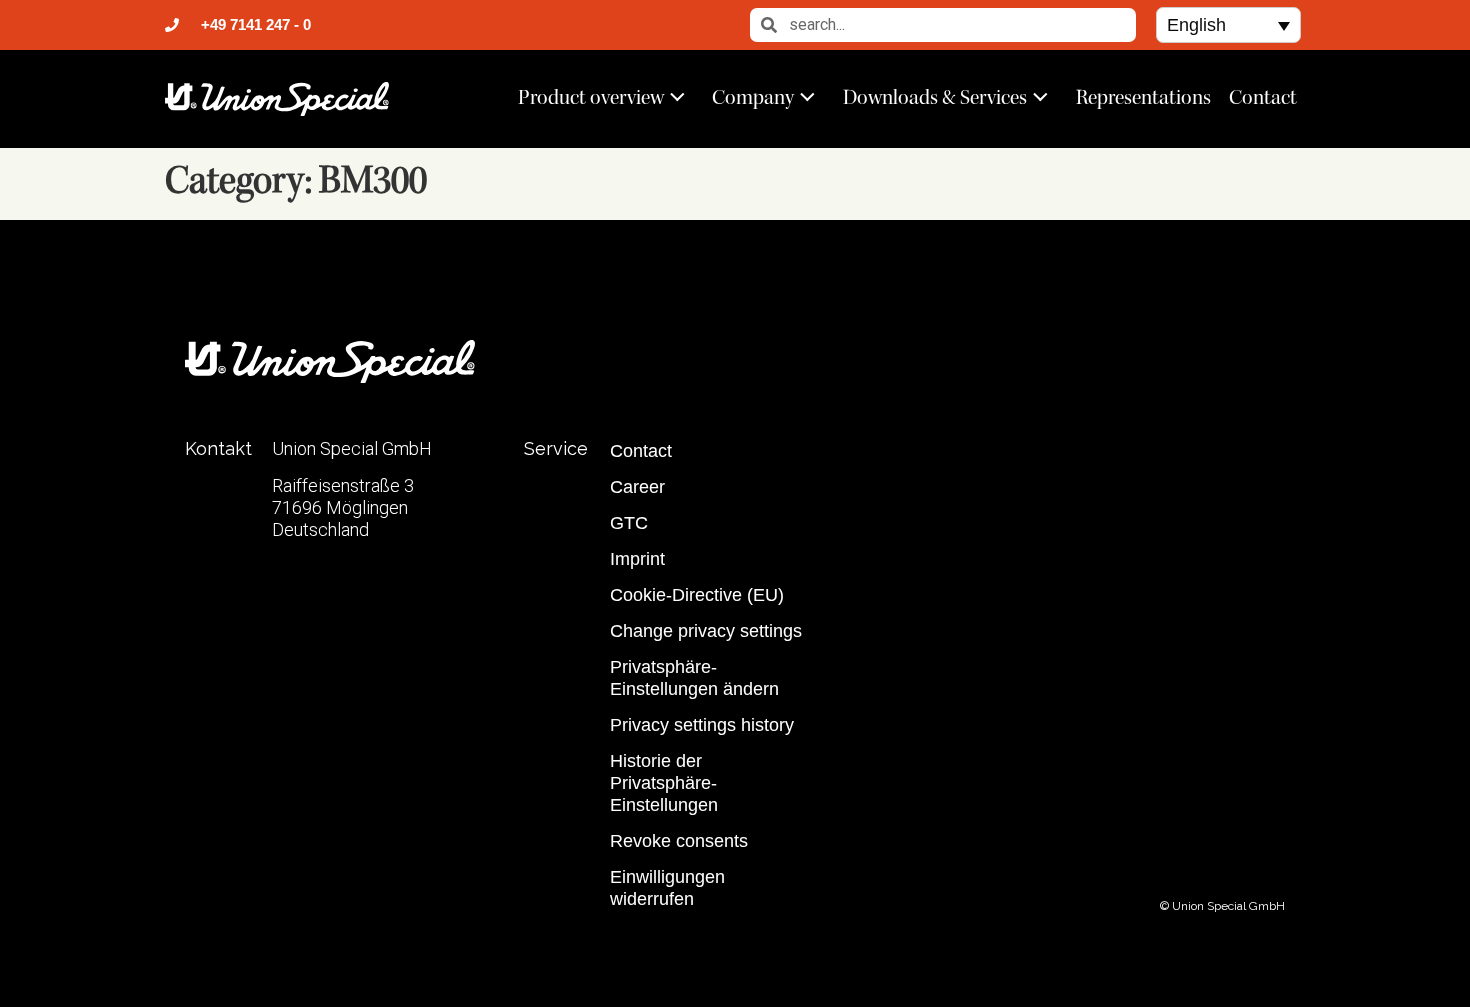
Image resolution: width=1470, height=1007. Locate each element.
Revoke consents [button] (679, 841)
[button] (1228, 24)
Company (753, 97)
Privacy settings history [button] (702, 725)
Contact (1263, 97)
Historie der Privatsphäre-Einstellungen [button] (664, 783)
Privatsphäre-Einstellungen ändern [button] (694, 678)
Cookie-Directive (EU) (697, 595)
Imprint (637, 559)
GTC (629, 523)
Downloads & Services (935, 97)
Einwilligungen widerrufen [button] (667, 888)
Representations (1143, 97)
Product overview (591, 97)
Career (637, 487)
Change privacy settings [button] (706, 631)
